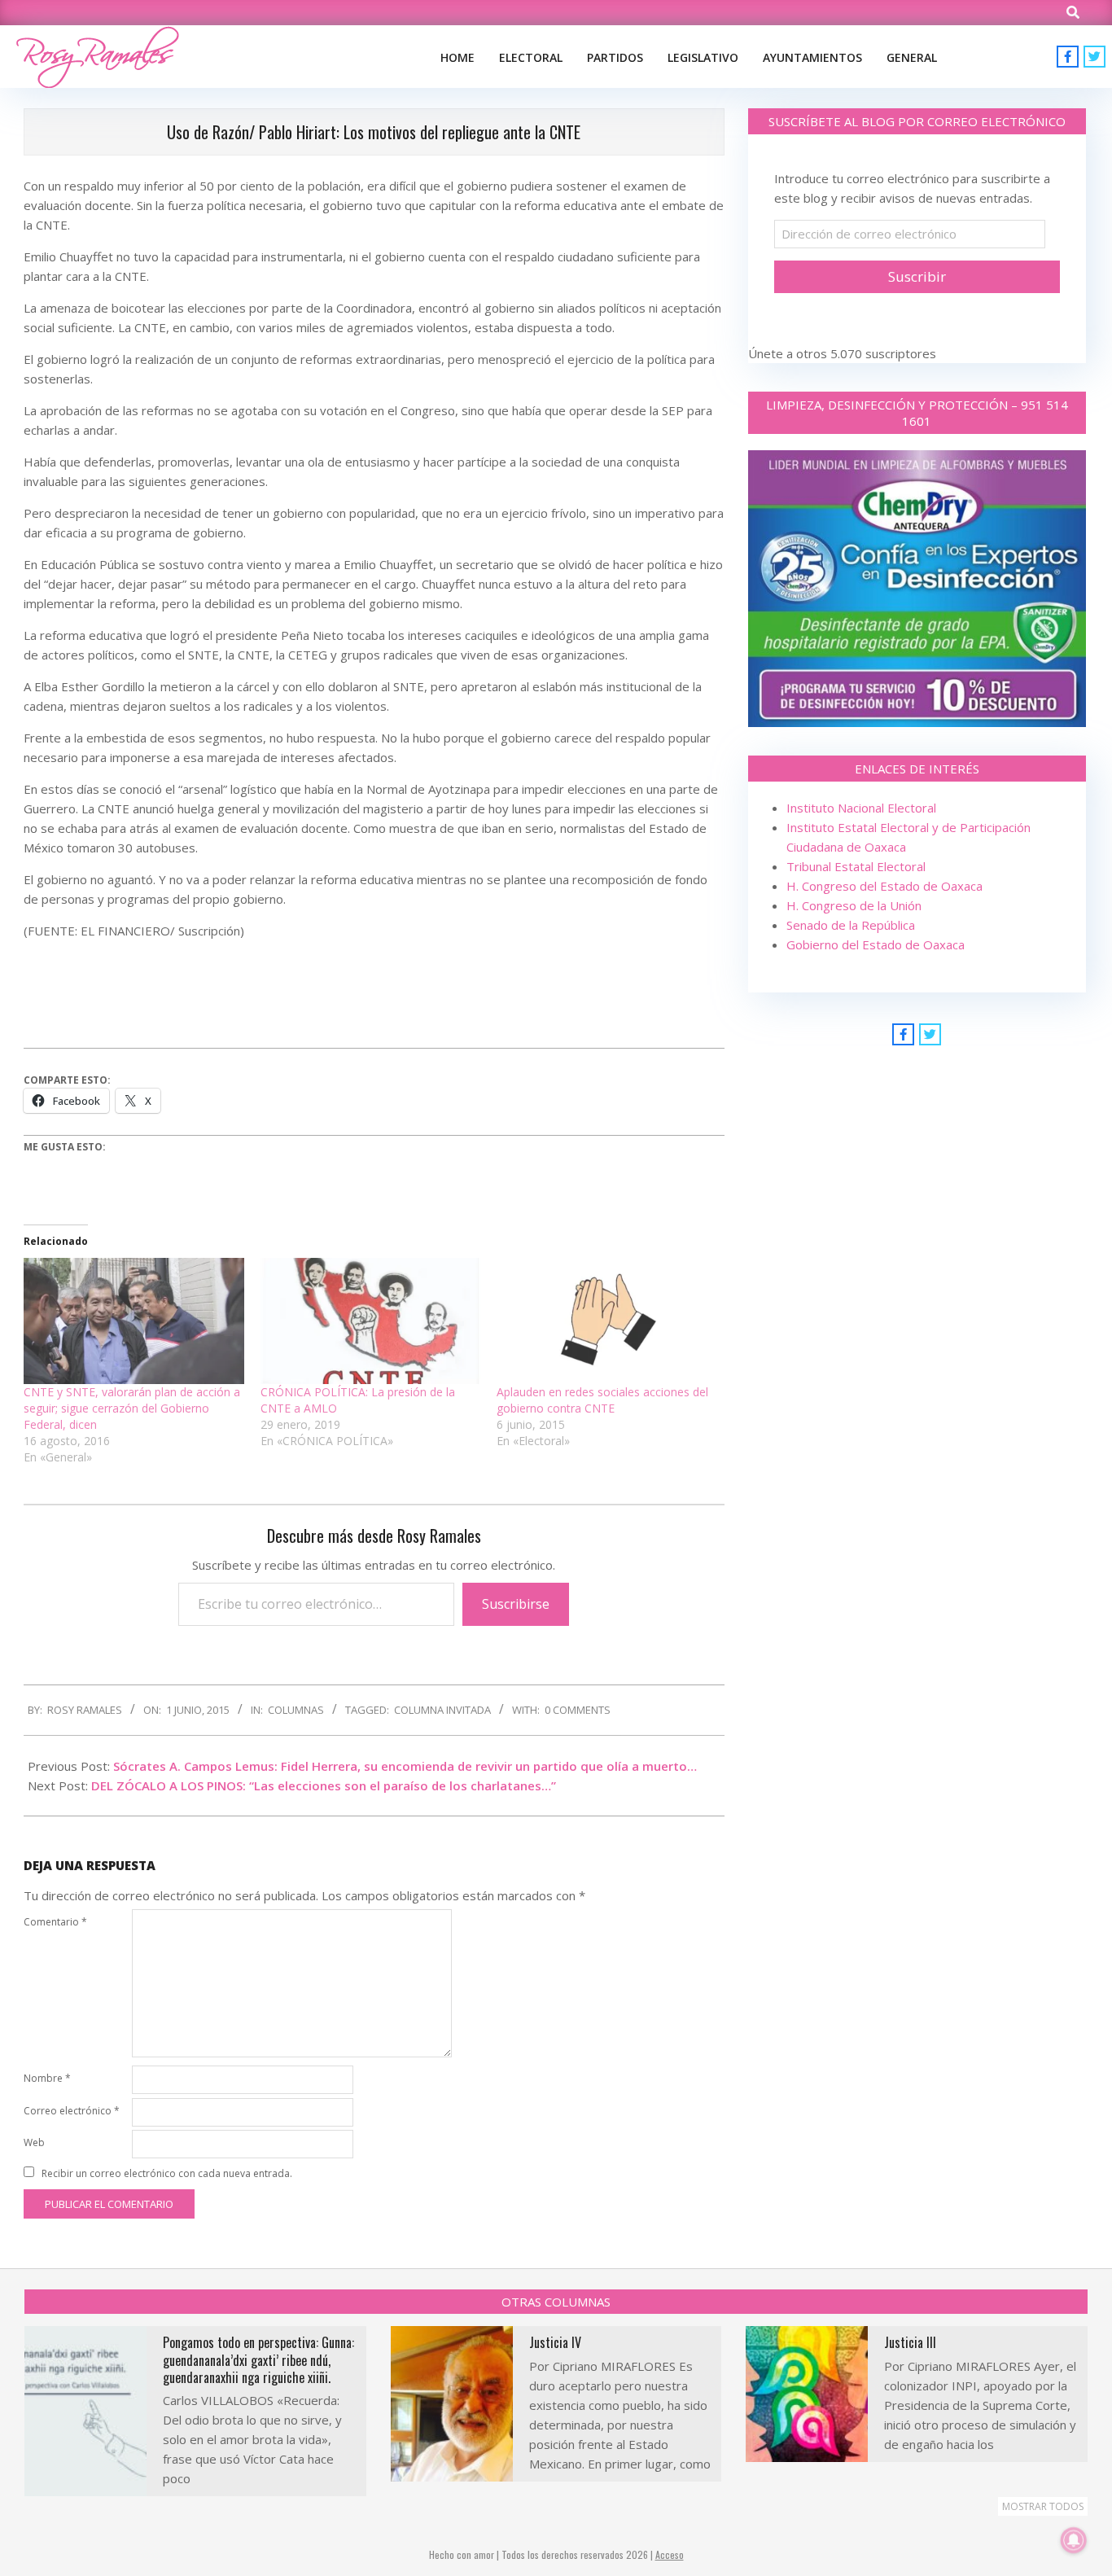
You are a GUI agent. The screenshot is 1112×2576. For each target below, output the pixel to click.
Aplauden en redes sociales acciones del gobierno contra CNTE (602, 1400)
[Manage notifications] (1074, 2540)
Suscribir (917, 276)
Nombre (47, 2078)
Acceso (670, 2554)
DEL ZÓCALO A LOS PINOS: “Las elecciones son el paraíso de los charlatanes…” (324, 1785)
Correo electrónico (72, 2111)
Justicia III (910, 2342)
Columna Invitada (442, 1710)
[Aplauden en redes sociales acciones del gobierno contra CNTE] (607, 1321)
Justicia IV (555, 2342)
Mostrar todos (1043, 2506)
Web (34, 2142)
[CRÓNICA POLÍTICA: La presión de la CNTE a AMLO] (371, 1321)
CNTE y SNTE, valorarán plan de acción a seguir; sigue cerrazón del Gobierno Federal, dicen (132, 1408)
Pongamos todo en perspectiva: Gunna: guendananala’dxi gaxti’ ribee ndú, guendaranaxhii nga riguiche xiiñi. (258, 2360)
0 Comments (578, 1710)
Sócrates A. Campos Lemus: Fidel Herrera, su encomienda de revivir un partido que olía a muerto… (405, 1766)
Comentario (55, 1922)
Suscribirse (516, 1604)
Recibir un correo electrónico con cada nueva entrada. (167, 2173)
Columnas (296, 1710)
